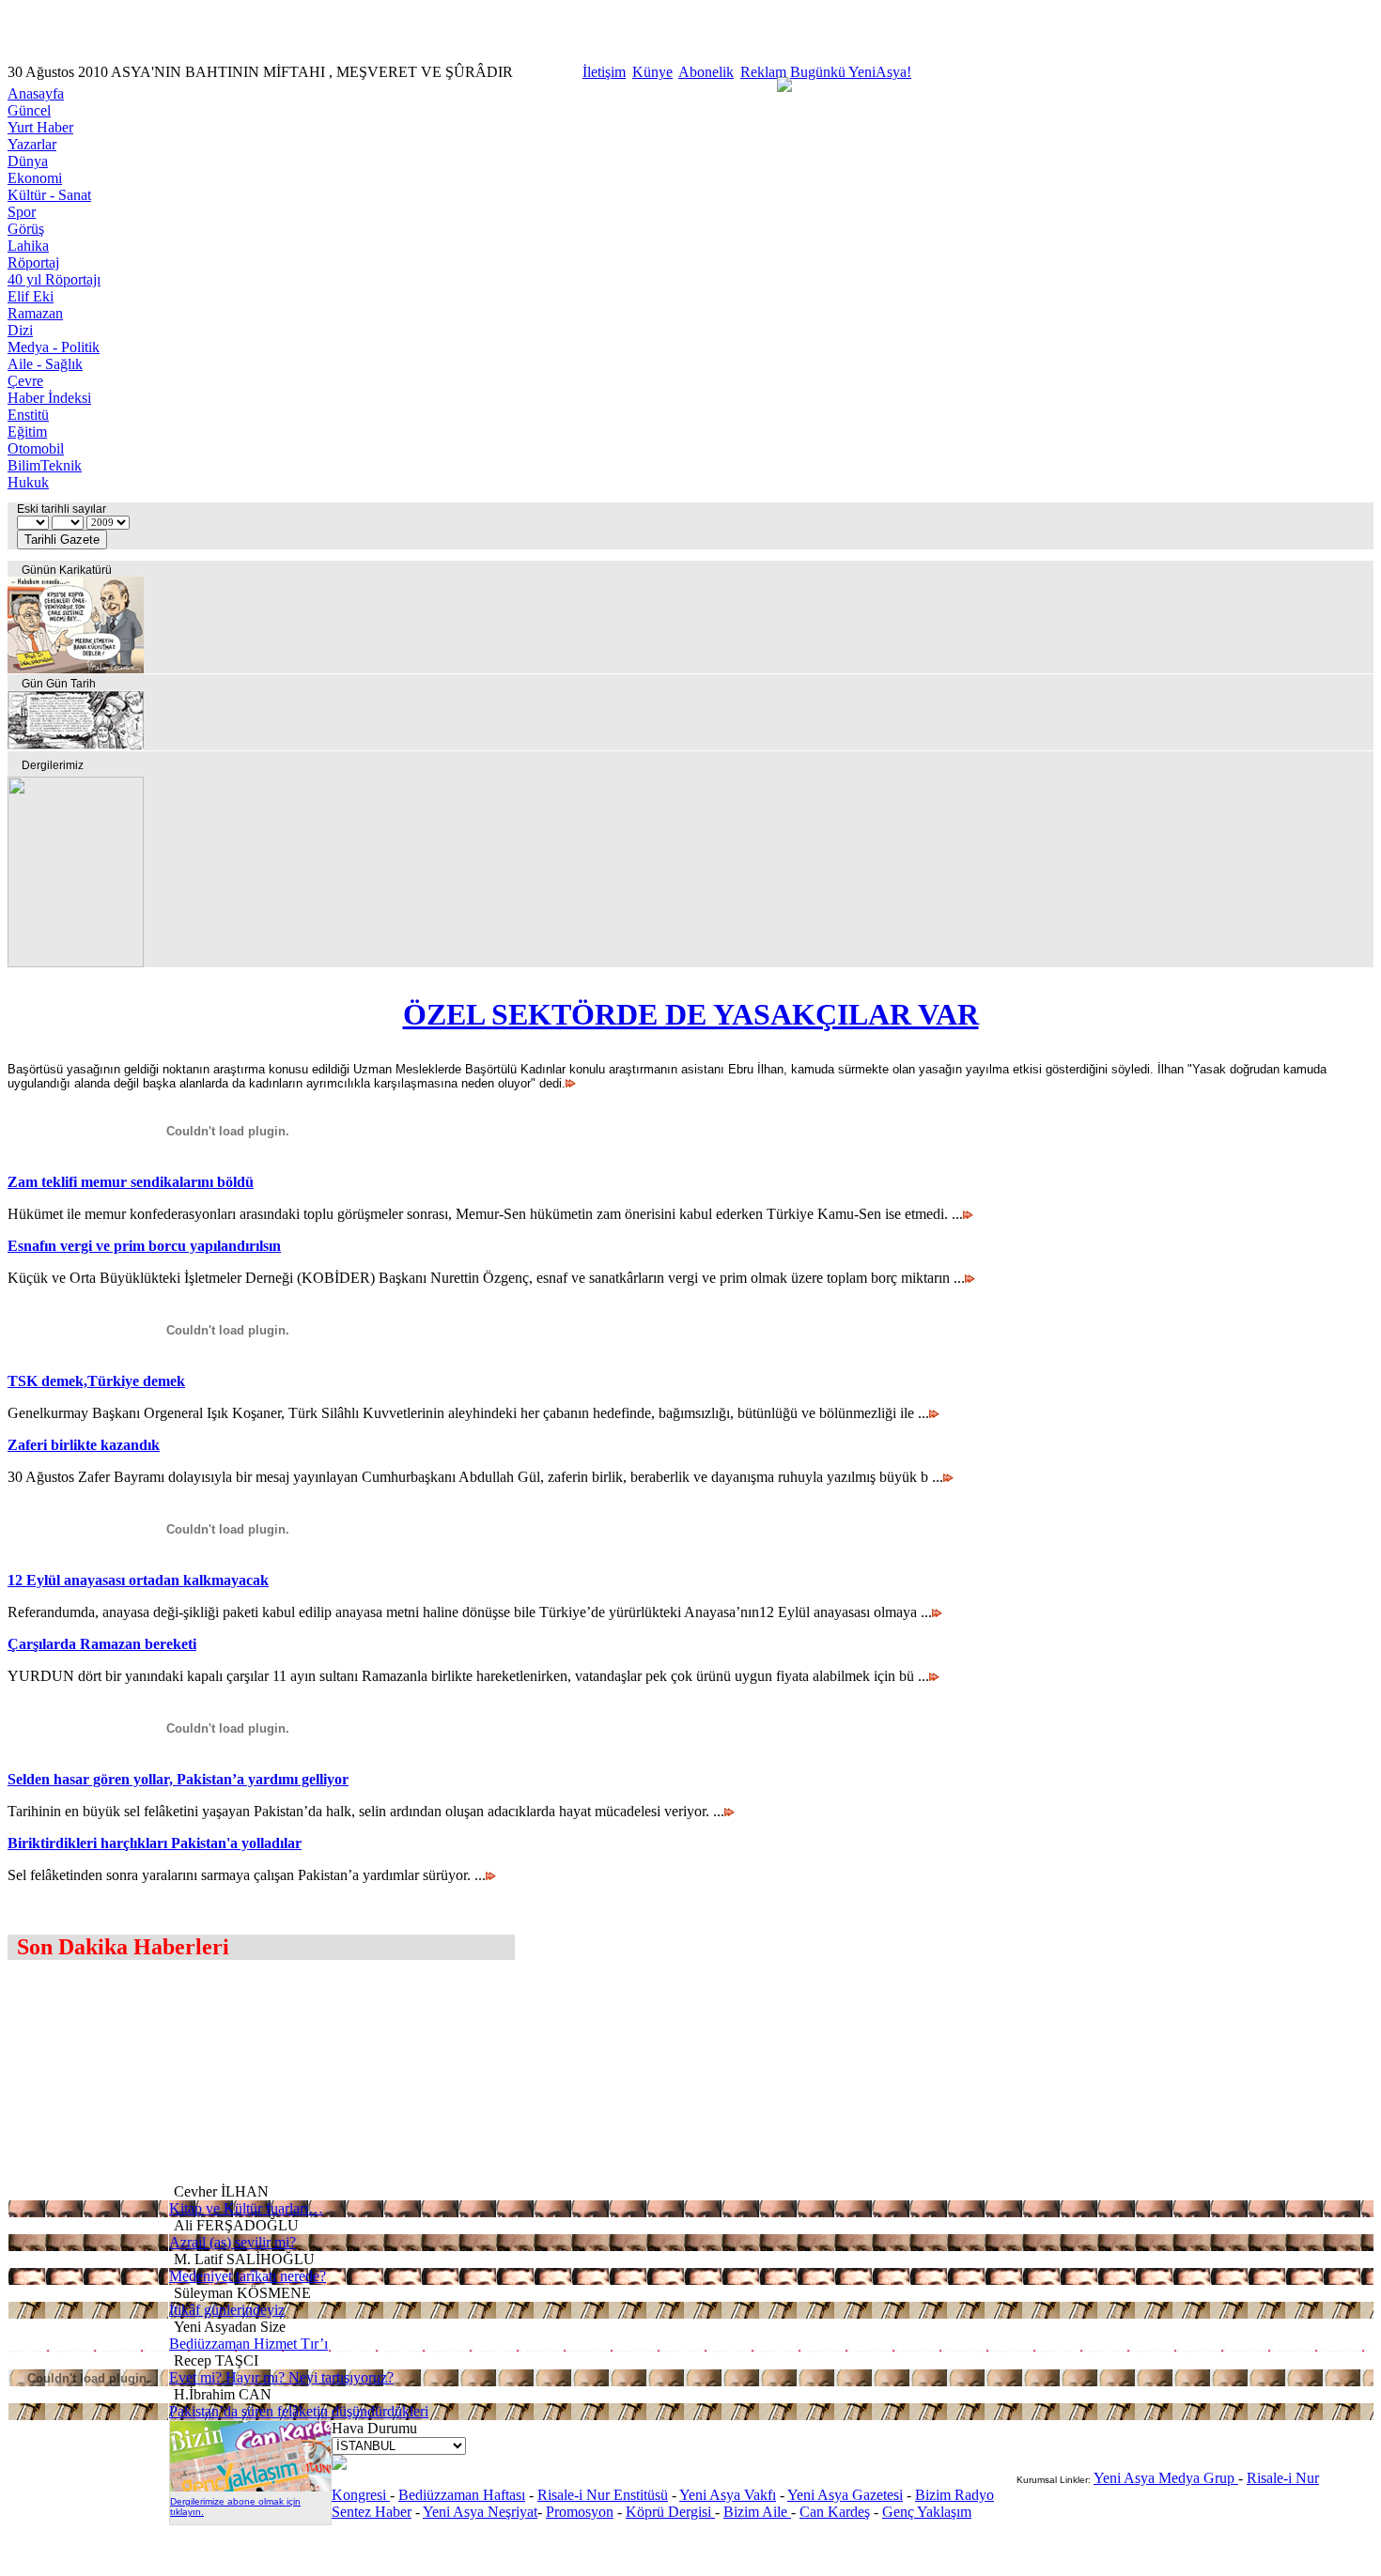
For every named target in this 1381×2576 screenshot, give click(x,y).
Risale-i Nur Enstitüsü (603, 2495)
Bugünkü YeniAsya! (851, 72)
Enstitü (28, 415)
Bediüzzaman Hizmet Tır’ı (248, 2344)
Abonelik (706, 72)
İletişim (604, 72)
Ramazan (35, 313)
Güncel (29, 110)
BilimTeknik (45, 465)
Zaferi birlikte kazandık (84, 1445)
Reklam (763, 72)
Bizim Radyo (954, 2495)
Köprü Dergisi (670, 2512)
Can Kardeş (835, 2512)
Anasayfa (36, 93)
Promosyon (580, 2512)
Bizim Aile (757, 2512)
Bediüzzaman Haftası (462, 2495)
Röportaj (33, 262)
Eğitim (27, 432)
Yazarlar (32, 144)
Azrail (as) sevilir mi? (233, 2242)
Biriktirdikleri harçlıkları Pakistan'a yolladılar (155, 1843)
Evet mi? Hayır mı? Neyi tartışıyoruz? (281, 2377)
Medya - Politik (54, 347)
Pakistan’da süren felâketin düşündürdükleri (299, 2411)
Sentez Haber (372, 2512)
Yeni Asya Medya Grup (1166, 2478)
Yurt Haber (40, 127)
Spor (22, 212)
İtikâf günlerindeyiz (227, 2310)
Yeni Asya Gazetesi (845, 2495)
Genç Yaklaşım (927, 2512)
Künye (652, 72)
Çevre (25, 381)
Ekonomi (35, 178)
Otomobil (36, 448)
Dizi (20, 330)
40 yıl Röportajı (54, 279)
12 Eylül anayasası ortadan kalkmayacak (138, 1580)
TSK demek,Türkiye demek (96, 1381)
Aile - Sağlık (45, 364)
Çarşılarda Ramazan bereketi (102, 1644)
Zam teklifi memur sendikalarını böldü (131, 1182)
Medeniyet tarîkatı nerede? (248, 2276)
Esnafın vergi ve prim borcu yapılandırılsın (144, 1246)
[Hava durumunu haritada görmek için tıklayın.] (339, 2465)
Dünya (28, 161)
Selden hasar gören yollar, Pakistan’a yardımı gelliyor (178, 1779)
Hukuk (28, 482)
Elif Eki (31, 296)
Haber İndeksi (49, 398)
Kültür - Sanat (49, 195)
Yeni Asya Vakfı (728, 2495)
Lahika (28, 246)
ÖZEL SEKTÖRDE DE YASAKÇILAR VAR (691, 1014)
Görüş (26, 229)
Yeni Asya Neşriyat (480, 2512)
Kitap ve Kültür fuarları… (246, 2208)
